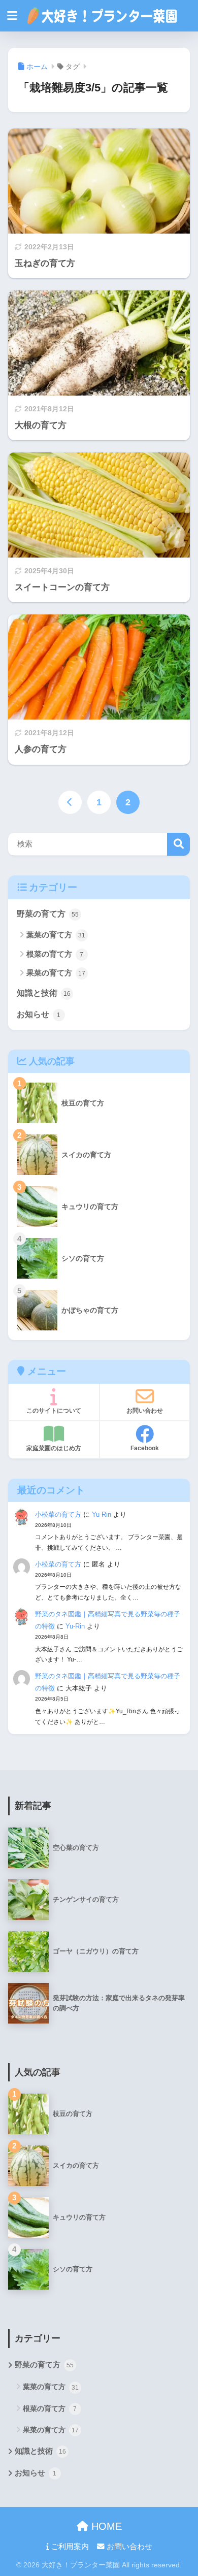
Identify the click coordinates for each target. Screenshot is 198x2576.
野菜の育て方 (48, 914)
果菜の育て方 (56, 973)
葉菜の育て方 (56, 935)
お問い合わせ (128, 2547)
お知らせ (39, 1014)
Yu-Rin (102, 1514)
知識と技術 (44, 993)
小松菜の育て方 (58, 1514)
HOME (105, 2526)
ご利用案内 (69, 2547)
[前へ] (70, 802)
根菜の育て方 (55, 954)
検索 (178, 844)
